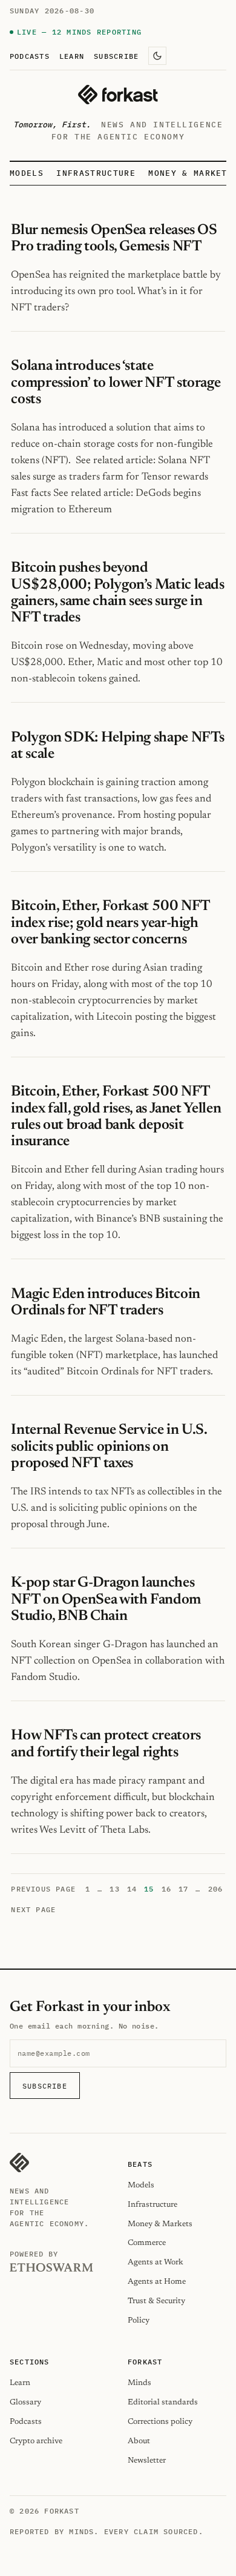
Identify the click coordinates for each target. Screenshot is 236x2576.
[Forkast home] (118, 95)
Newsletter (147, 2461)
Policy (139, 2320)
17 (183, 1889)
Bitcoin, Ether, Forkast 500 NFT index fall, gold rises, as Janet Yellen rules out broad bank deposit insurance (116, 1117)
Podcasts (30, 56)
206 (216, 1889)
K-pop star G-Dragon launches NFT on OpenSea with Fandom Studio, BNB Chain (106, 1599)
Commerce (147, 2243)
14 (132, 1889)
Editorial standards (163, 2402)
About (139, 2441)
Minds (139, 2383)
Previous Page (43, 1889)
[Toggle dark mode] (157, 56)
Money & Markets (191, 173)
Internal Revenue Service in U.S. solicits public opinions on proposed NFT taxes (109, 1447)
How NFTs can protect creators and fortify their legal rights (106, 1744)
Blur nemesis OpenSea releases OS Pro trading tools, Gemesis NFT (114, 239)
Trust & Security (156, 2301)
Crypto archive (36, 2441)
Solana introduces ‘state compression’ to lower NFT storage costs (116, 383)
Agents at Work (156, 2262)
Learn (72, 56)
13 (114, 1889)
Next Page (33, 1909)
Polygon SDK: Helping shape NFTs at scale (118, 746)
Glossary (25, 2402)
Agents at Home (157, 2282)
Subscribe (116, 56)
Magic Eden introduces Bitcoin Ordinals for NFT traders (105, 1303)
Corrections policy (160, 2422)
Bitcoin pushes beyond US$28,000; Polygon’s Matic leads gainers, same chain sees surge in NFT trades (117, 593)
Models (27, 173)
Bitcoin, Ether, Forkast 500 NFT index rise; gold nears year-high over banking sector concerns (110, 923)
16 (166, 1889)
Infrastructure (96, 173)
